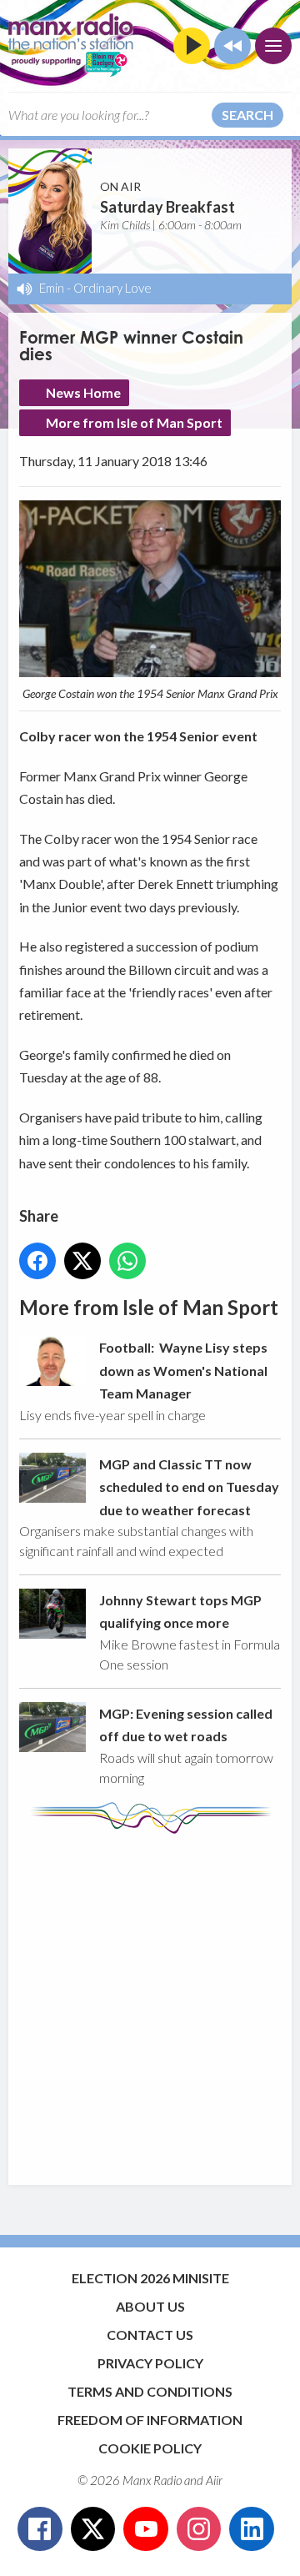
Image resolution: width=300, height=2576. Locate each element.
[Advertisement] (150, 2001)
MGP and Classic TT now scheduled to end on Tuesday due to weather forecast (189, 1487)
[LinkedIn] (252, 2529)
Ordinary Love (112, 288)
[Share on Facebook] (37, 1261)
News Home (83, 392)
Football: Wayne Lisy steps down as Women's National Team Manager (183, 1370)
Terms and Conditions (150, 2391)
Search (247, 115)
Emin (52, 288)
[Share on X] (82, 1261)
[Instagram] (199, 2529)
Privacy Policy (150, 2363)
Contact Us (150, 2335)
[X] (93, 2529)
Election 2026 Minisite (150, 2278)
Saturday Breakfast (167, 207)
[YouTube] (146, 2529)
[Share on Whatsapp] (127, 1261)
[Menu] (273, 46)
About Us (150, 2306)
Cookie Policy (150, 2448)
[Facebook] (40, 2529)
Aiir (214, 2480)
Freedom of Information (150, 2420)
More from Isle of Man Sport (134, 422)
